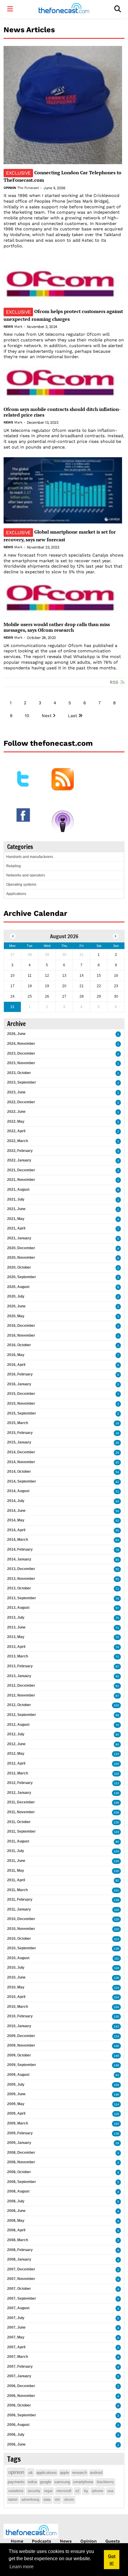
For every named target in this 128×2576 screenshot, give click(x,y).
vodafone (16, 2491)
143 (116, 2026)
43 (117, 1501)
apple (64, 2473)
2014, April (16, 1530)
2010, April (16, 1997)
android (96, 2473)
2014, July (16, 1501)
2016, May (16, 1355)
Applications (16, 894)
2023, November (21, 1063)
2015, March (18, 1423)
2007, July (16, 2318)
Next (47, 716)
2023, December (21, 1053)
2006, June (16, 2444)
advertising (30, 2500)
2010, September (22, 1948)
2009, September (22, 2065)
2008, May (16, 2221)
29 (117, 2143)
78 (117, 1550)
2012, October (19, 1705)
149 (116, 2056)
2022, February (20, 1151)
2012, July (16, 1734)
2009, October (19, 2055)
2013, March (18, 1656)
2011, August (18, 1841)
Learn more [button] (22, 2567)
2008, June (16, 2211)
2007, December (21, 2269)
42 (117, 1482)
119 (117, 1832)
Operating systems (21, 885)
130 (116, 1822)
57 (117, 1608)
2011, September (21, 1831)
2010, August (18, 1958)
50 (117, 1511)
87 (117, 1696)
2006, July (16, 2435)
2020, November (21, 1258)
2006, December (21, 2386)
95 (117, 1676)
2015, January (19, 1442)
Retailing (14, 866)
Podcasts (42, 2541)
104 (116, 2007)
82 (117, 1881)
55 (117, 1530)
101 (116, 1890)
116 (117, 1910)
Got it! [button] (112, 2560)
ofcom (69, 2500)
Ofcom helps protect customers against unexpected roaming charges (63, 315)
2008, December (21, 2153)
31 (117, 1491)
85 (117, 1560)
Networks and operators (26, 875)
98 (117, 1715)
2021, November (21, 1180)
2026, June (16, 1034)
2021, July (16, 1199)
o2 (77, 2491)
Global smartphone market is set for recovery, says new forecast (60, 536)
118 (117, 1919)
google (46, 2482)
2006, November (21, 2396)
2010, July (16, 1968)
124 (116, 1851)
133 (116, 1754)
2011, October (19, 1822)
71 (117, 1589)
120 (116, 1861)
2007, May (16, 2337)
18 (117, 1433)
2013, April (16, 1647)
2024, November (21, 1044)
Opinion (10, 188)
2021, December (21, 1170)
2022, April (16, 1131)
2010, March (18, 2007)
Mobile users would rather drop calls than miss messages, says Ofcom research (57, 627)
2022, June (16, 1112)
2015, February (20, 1433)
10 (27, 716)
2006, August (18, 2425)
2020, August (18, 1287)
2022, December (21, 1102)
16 (117, 1423)
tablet (13, 2500)
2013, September (22, 1598)
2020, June (16, 1306)
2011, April (16, 1880)
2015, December (21, 1394)
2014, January (19, 1559)
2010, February (20, 2016)
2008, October (19, 2172)
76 (117, 1599)
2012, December (21, 1686)
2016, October (19, 1345)
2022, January (19, 1160)
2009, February (20, 2133)
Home (17, 2541)
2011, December (21, 1802)
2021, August (18, 1190)
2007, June (16, 2327)
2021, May (16, 1219)
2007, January (19, 2376)
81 (117, 1686)
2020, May (16, 1316)
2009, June (16, 2094)
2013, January (19, 1676)
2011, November (21, 1812)
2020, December (21, 1248)
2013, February (20, 1666)
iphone (98, 2491)
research (79, 2473)
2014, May (16, 1520)
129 (116, 1793)
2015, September (22, 1413)
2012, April (16, 1763)
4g (86, 2491)
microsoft (64, 2491)
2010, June (16, 1977)
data (47, 2500)
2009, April (16, 2113)
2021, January (19, 1238)
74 (117, 1647)
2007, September (22, 2298)
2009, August (18, 2075)
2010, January (19, 2026)
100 (116, 1764)
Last (72, 716)
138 (116, 1900)
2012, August (18, 1725)
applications (47, 2473)
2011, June (16, 1861)
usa (110, 2491)
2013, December (21, 1569)
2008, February (20, 2250)
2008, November (21, 2162)
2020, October (19, 1267)
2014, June (16, 1511)
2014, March (18, 1540)
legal (48, 2491)
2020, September (22, 1277)
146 (116, 2046)
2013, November (21, 1579)
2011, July (16, 1851)
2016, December (21, 1326)
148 (116, 2065)
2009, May (16, 2104)
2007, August (18, 2308)
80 (117, 1744)
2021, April (16, 1228)
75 (117, 1618)
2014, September (22, 1481)
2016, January (19, 1384)
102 (116, 1705)
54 (117, 1472)
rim (57, 2500)
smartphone (83, 2482)
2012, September (22, 1715)
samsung (62, 2482)
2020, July (16, 1296)
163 (116, 2124)
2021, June (16, 1209)
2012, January (19, 1793)
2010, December (21, 1919)
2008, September (22, 2182)
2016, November (21, 1335)
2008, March (18, 2240)
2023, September (22, 1082)
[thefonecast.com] (64, 9)
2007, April (16, 2347)
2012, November (21, 1695)
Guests (113, 2541)
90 (117, 1842)
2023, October (19, 1073)
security (34, 2491)
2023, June (16, 1092)
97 (117, 1667)
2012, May (16, 1754)
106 (116, 1803)
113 (117, 1783)
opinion (16, 2472)
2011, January (19, 1909)
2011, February (20, 1899)
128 (116, 1978)
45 (117, 1462)
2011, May (16, 1871)
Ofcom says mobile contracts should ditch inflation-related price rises (62, 412)
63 (117, 1540)
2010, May (16, 1987)
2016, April (16, 1365)
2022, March (18, 1141)
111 (117, 1958)
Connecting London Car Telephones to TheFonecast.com (63, 176)
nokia (32, 2482)
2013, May (16, 1637)
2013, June (16, 1627)
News (8, 327)
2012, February (20, 1783)
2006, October (19, 2405)
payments (16, 2482)
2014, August (18, 1491)
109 (116, 1812)
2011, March (17, 1890)
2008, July (16, 2201)
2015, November (21, 1403)
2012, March (18, 1773)
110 (117, 1774)
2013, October (19, 1588)
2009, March (18, 2123)
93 (117, 2075)
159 (116, 2085)
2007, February (20, 2367)
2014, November (21, 1462)
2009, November (21, 2045)
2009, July (16, 2084)
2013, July (16, 1617)
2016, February (20, 1374)
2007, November (21, 2279)
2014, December (21, 1452)
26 (117, 1443)
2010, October (19, 1939)
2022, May (16, 1121)
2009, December (21, 2036)
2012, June (16, 1744)
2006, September (22, 2415)
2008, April (16, 2230)
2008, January (19, 2259)
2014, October (19, 1472)
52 (117, 1521)
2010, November (21, 1929)
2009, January (19, 2143)
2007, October (19, 2289)
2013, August (18, 1608)
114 (117, 1988)
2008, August (18, 2191)
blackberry (105, 2482)
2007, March (18, 2357)
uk (31, 2472)
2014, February (20, 1549)
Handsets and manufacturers (30, 857)
